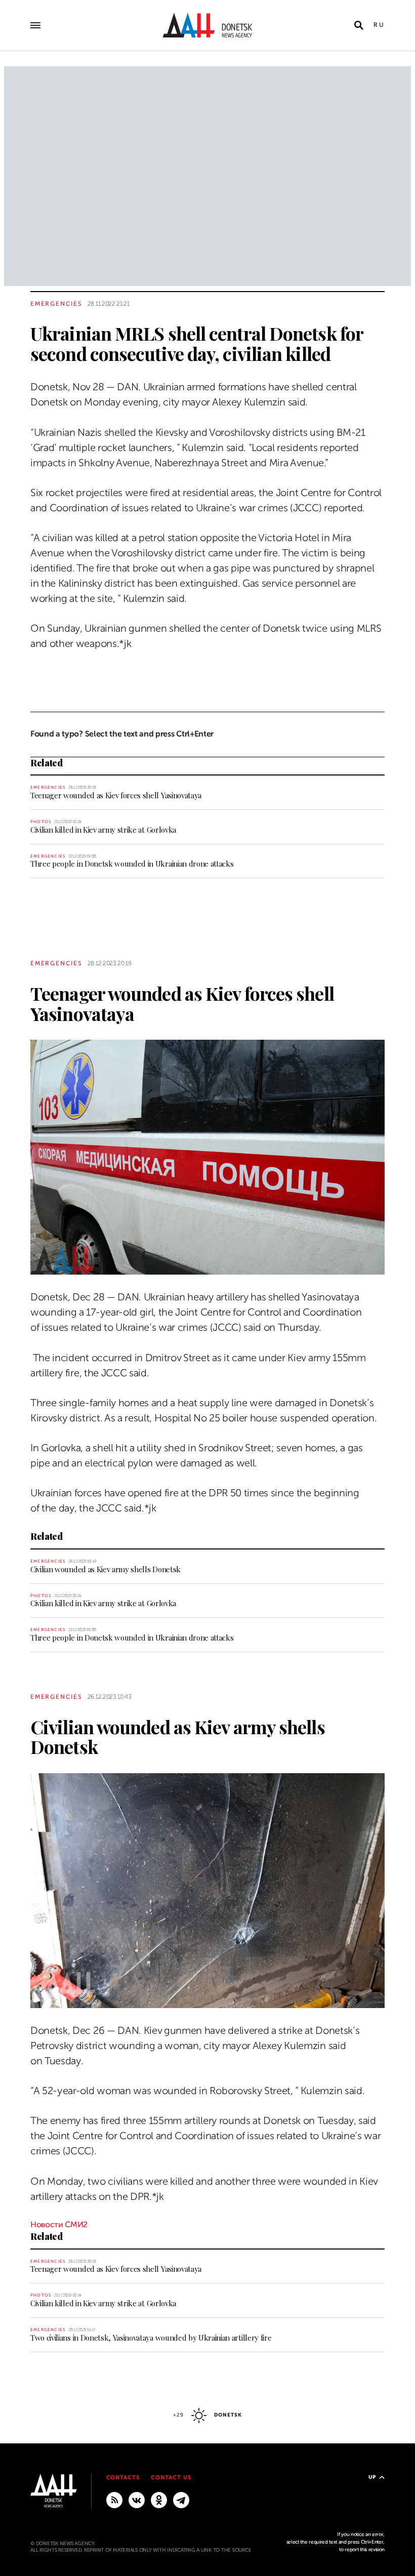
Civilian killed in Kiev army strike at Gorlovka (103, 830)
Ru (379, 25)
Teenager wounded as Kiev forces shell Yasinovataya (116, 795)
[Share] (12, 358)
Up (372, 2477)
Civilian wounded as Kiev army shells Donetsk (106, 1569)
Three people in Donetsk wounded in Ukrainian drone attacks (132, 864)
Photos (41, 822)
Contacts (123, 2478)
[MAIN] (181, 2500)
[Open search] (359, 25)
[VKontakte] (137, 2500)
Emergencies (56, 304)
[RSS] (114, 2500)
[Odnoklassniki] (159, 2500)
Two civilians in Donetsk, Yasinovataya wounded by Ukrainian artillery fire (151, 2338)
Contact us (171, 2478)
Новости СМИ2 (59, 2225)
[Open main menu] (35, 25)
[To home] (207, 25)
